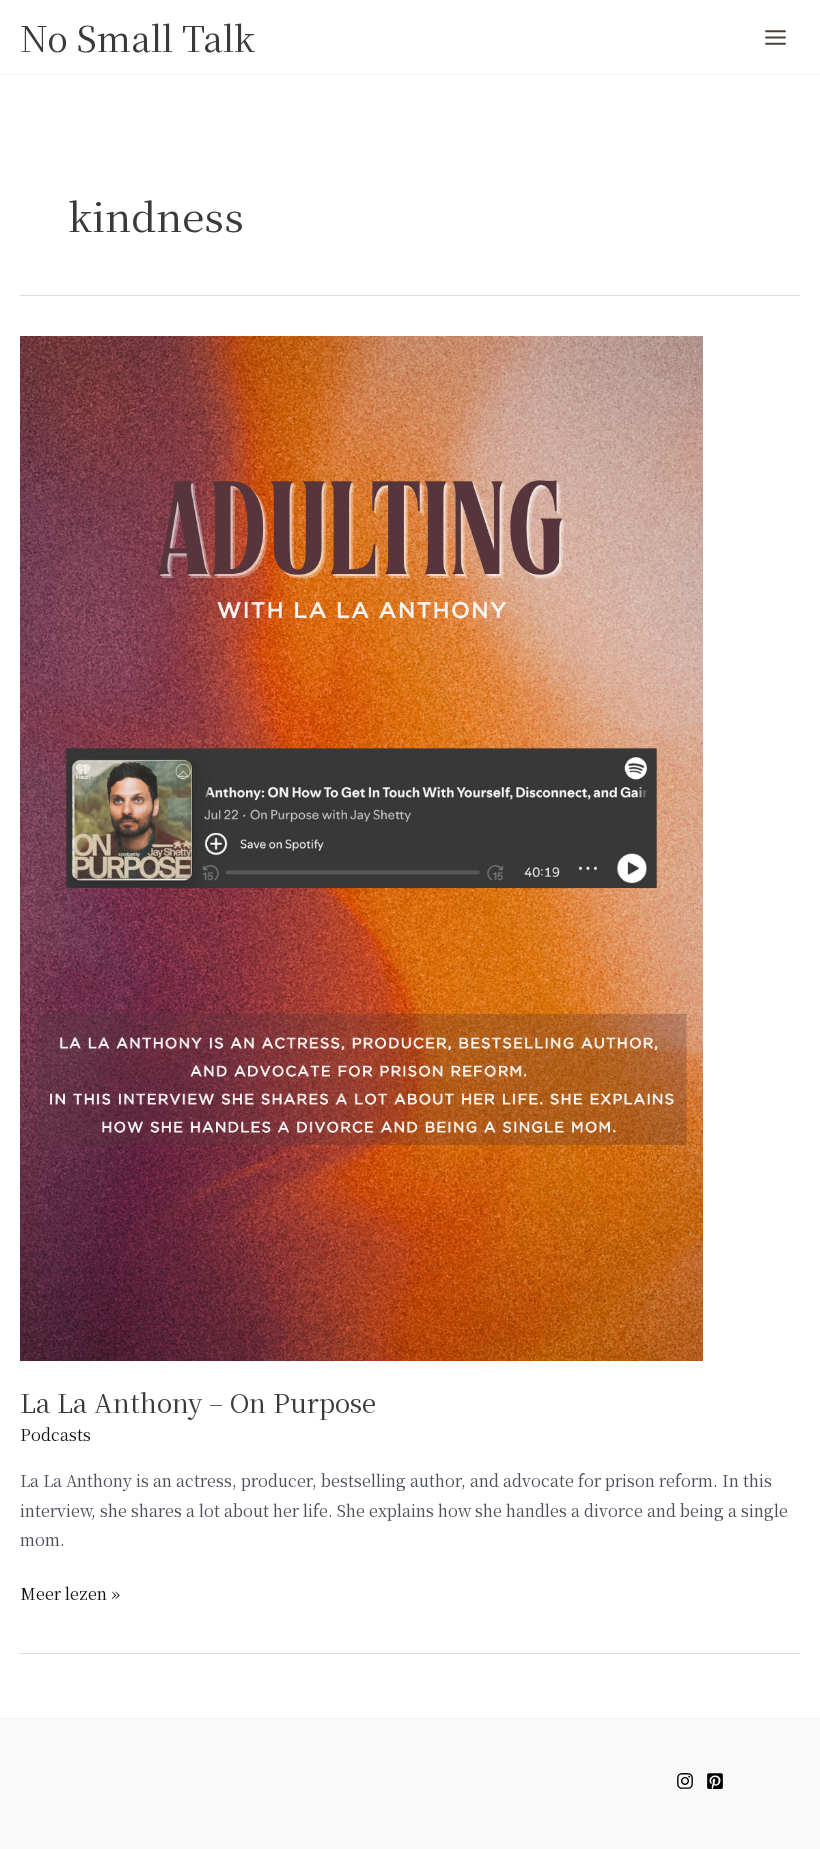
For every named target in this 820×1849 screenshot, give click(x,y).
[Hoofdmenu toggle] (775, 37)
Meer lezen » (70, 1592)
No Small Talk (137, 37)
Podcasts (55, 1434)
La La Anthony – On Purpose (198, 1401)
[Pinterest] (715, 1781)
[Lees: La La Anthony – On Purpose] (361, 845)
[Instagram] (685, 1781)
